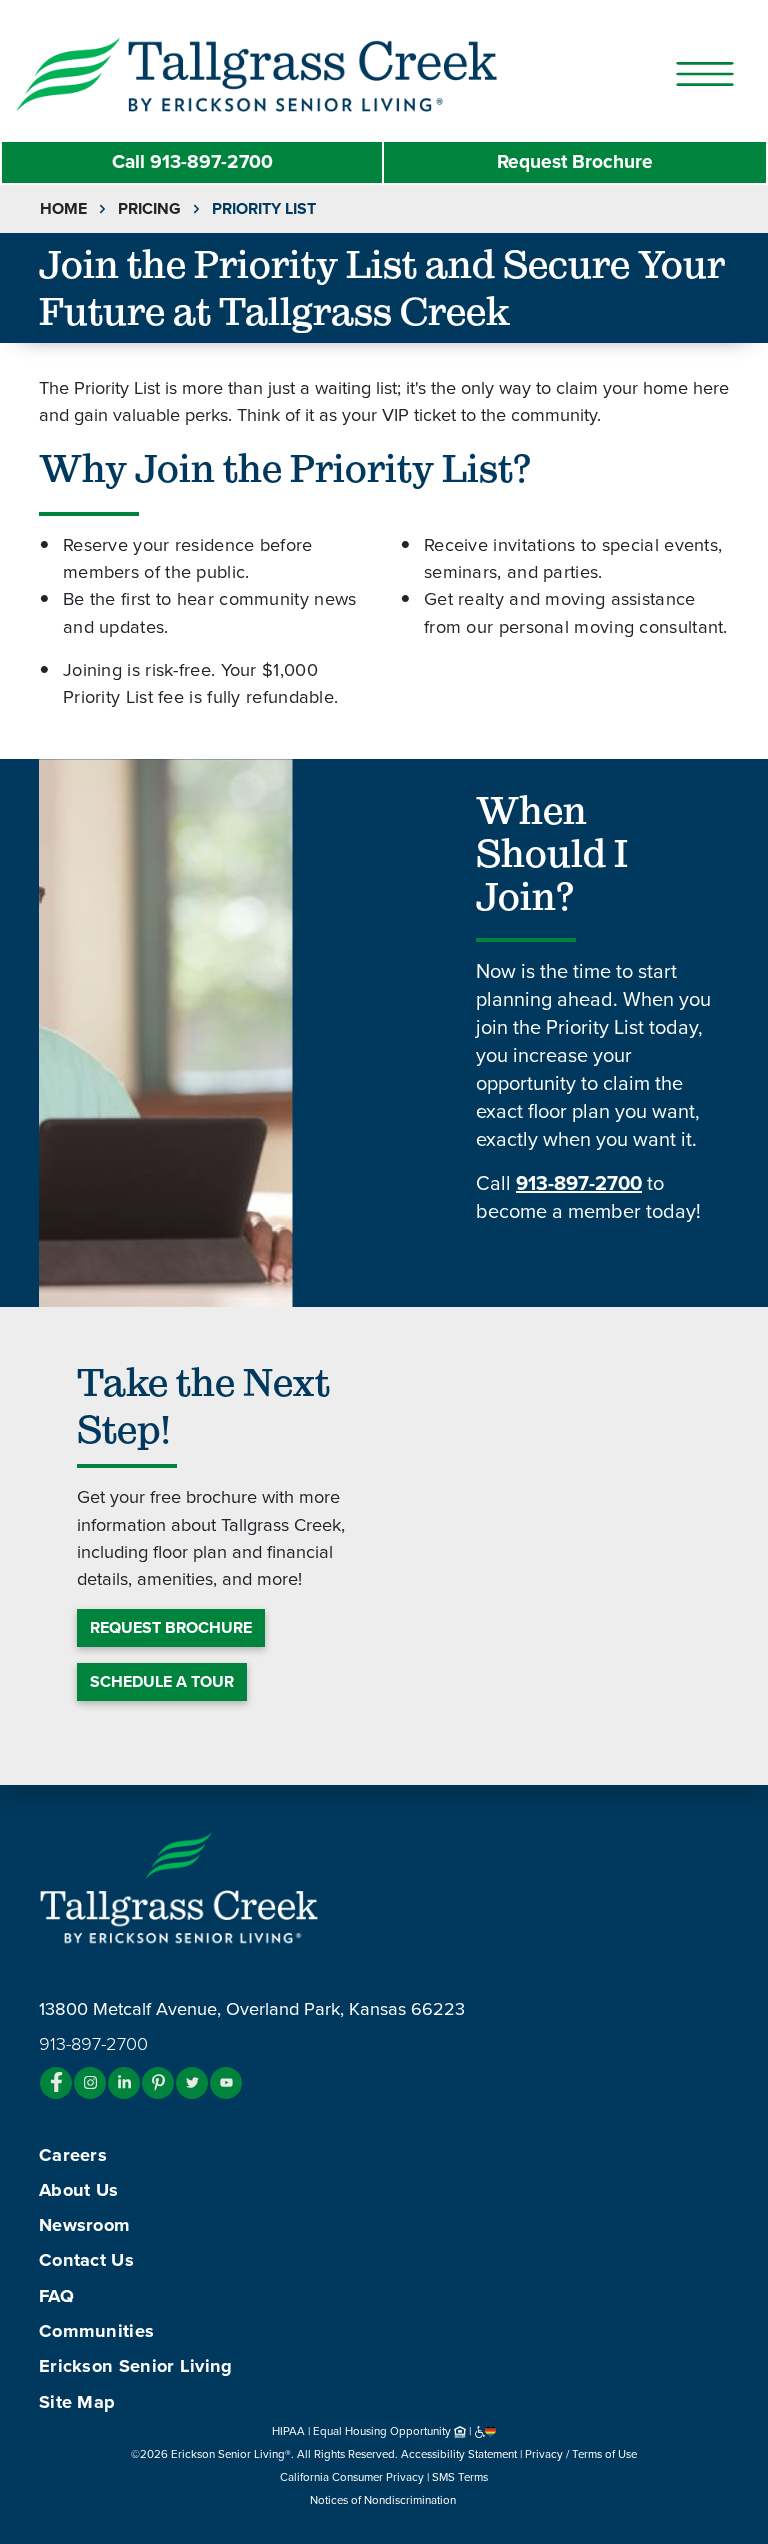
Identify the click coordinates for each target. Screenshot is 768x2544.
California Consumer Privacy (352, 2477)
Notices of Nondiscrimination (384, 2500)
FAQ (56, 2296)
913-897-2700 (192, 161)
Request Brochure (575, 161)
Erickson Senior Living (136, 2366)
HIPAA (288, 2431)
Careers (73, 2155)
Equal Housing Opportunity (383, 2431)
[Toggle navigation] (705, 74)
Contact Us (86, 2260)
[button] (296, 73)
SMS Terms (460, 2477)
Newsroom (84, 2225)
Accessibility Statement (459, 2454)
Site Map (77, 2402)
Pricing (149, 209)
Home (63, 209)
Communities (96, 2331)
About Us (78, 2190)
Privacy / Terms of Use (581, 2454)
